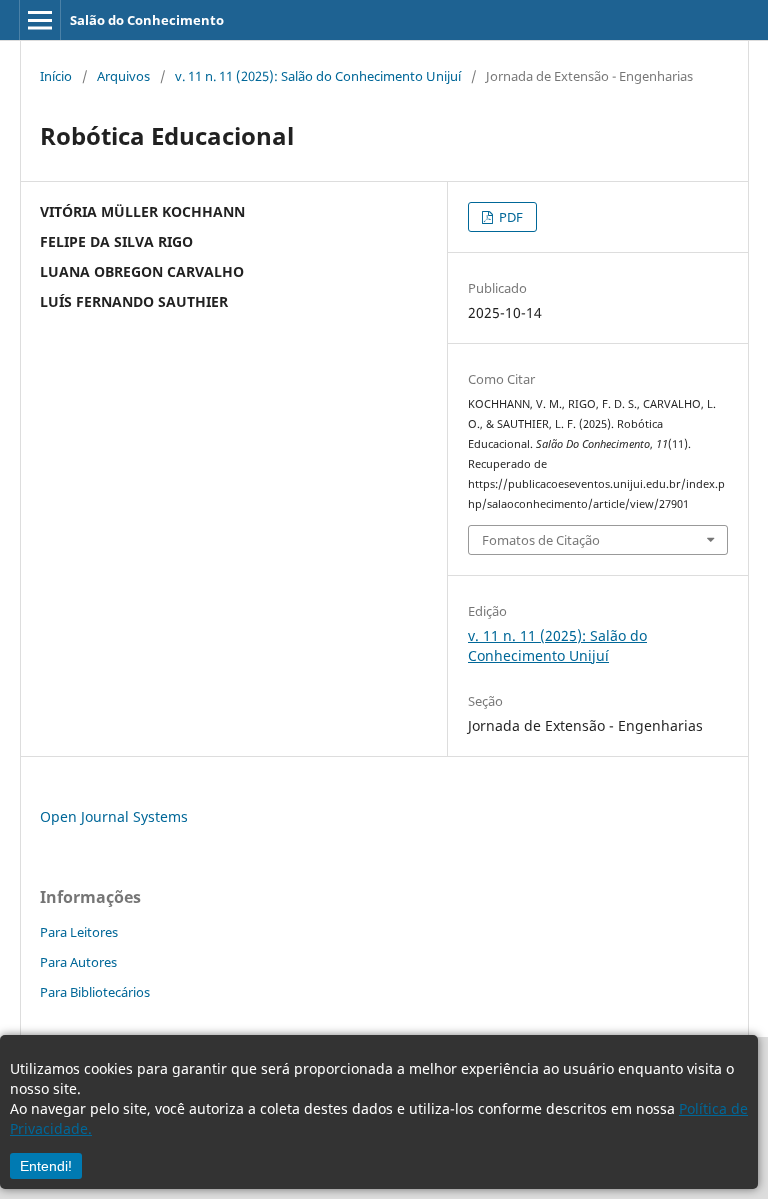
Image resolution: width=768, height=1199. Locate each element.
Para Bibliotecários (95, 992)
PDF (509, 217)
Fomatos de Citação (541, 540)
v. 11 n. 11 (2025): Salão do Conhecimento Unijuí (318, 76)
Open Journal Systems (114, 816)
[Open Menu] (40, 20)
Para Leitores (79, 932)
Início (56, 76)
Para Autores (78, 962)
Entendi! (46, 1166)
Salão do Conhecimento (147, 20)
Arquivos (123, 76)
